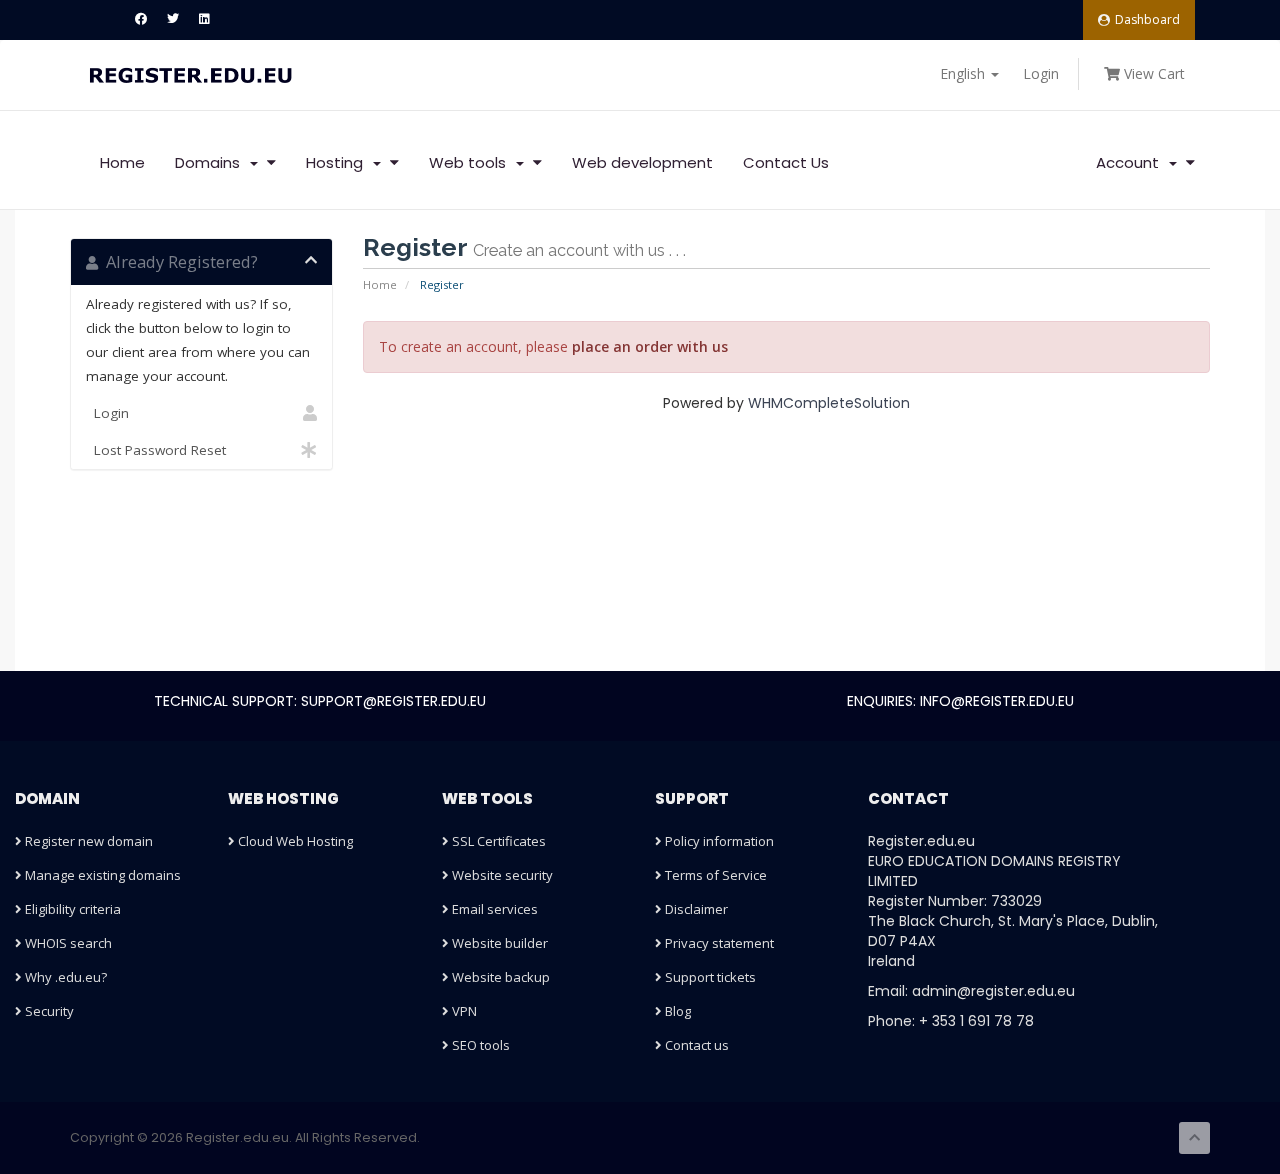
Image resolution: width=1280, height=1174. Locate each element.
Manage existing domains (101, 875)
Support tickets (709, 977)
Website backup (499, 977)
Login (1041, 73)
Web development (642, 162)
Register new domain (87, 841)
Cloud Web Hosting (294, 841)
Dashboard (1147, 19)
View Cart (1152, 73)
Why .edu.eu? (64, 977)
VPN (463, 1011)
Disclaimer (695, 909)
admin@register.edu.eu (993, 991)
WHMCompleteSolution (829, 403)
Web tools (471, 162)
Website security (501, 875)
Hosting (338, 162)
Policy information (718, 841)
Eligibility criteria (71, 909)
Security (48, 1011)
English (964, 73)
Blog (676, 1011)
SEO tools (479, 1045)
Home (122, 162)
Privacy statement (718, 943)
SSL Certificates (497, 841)
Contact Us (786, 162)
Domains (211, 162)
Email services (493, 909)
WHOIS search (67, 943)
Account (1131, 162)
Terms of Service (714, 875)
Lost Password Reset (156, 450)
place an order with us (650, 346)
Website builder (498, 943)
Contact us (695, 1045)
